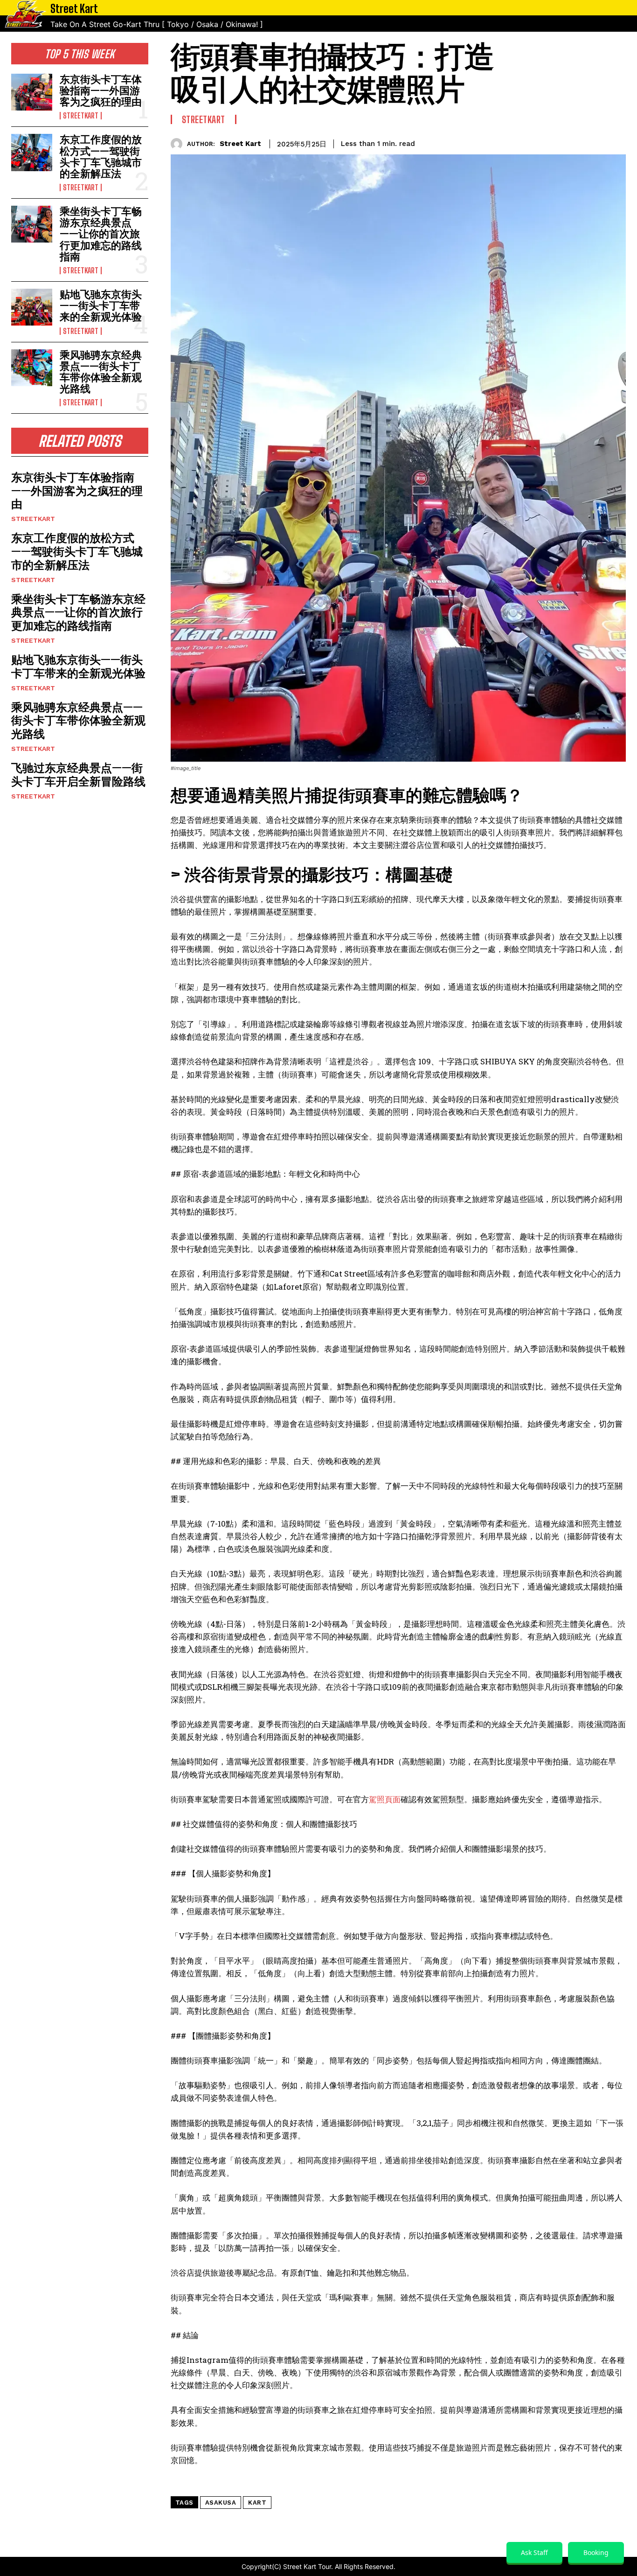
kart (257, 2503)
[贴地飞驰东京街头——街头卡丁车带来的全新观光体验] (32, 307)
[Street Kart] (179, 144)
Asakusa (221, 2503)
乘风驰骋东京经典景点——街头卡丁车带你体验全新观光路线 (101, 372)
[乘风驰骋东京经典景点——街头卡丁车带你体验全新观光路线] (32, 368)
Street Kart (240, 144)
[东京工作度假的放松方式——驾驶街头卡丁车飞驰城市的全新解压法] (32, 152)
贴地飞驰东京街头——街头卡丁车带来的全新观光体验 (101, 305)
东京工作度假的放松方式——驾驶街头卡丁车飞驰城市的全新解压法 (101, 156)
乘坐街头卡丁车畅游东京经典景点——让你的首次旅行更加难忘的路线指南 (101, 234)
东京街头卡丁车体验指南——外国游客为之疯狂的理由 (101, 90)
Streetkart (81, 116)
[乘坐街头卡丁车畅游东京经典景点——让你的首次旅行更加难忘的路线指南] (32, 224)
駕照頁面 (385, 1799)
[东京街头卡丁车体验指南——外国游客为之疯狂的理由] (32, 92)
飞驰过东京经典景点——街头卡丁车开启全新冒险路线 (78, 774)
